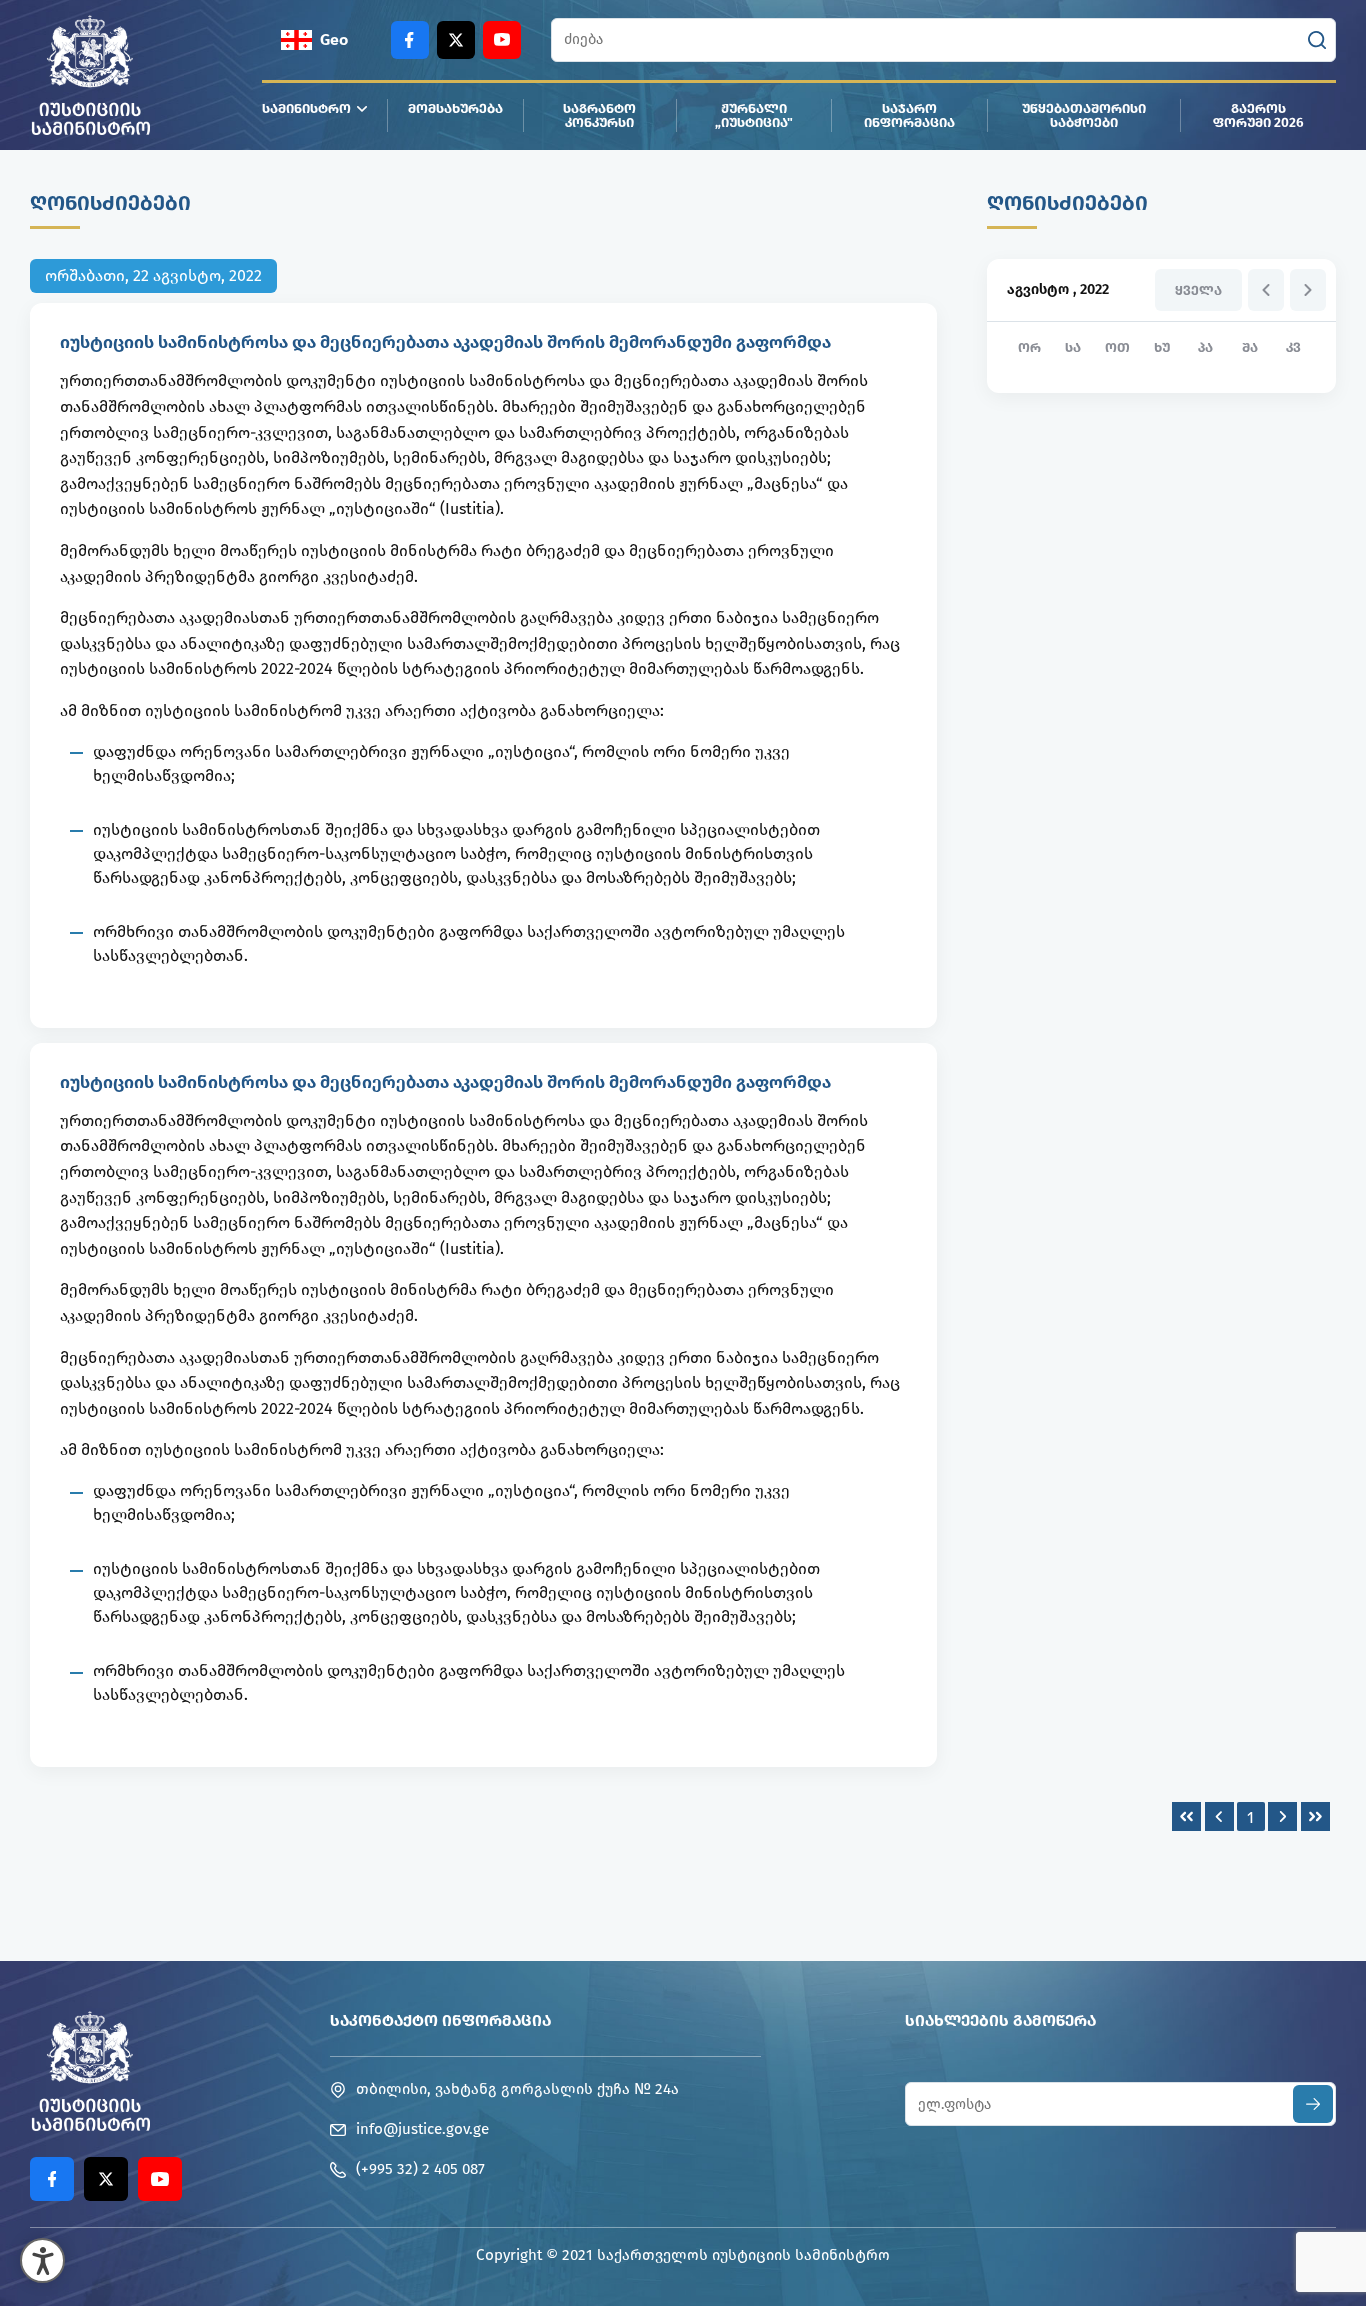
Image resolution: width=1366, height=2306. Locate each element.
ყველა (1198, 290)
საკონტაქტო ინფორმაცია (440, 2020)
